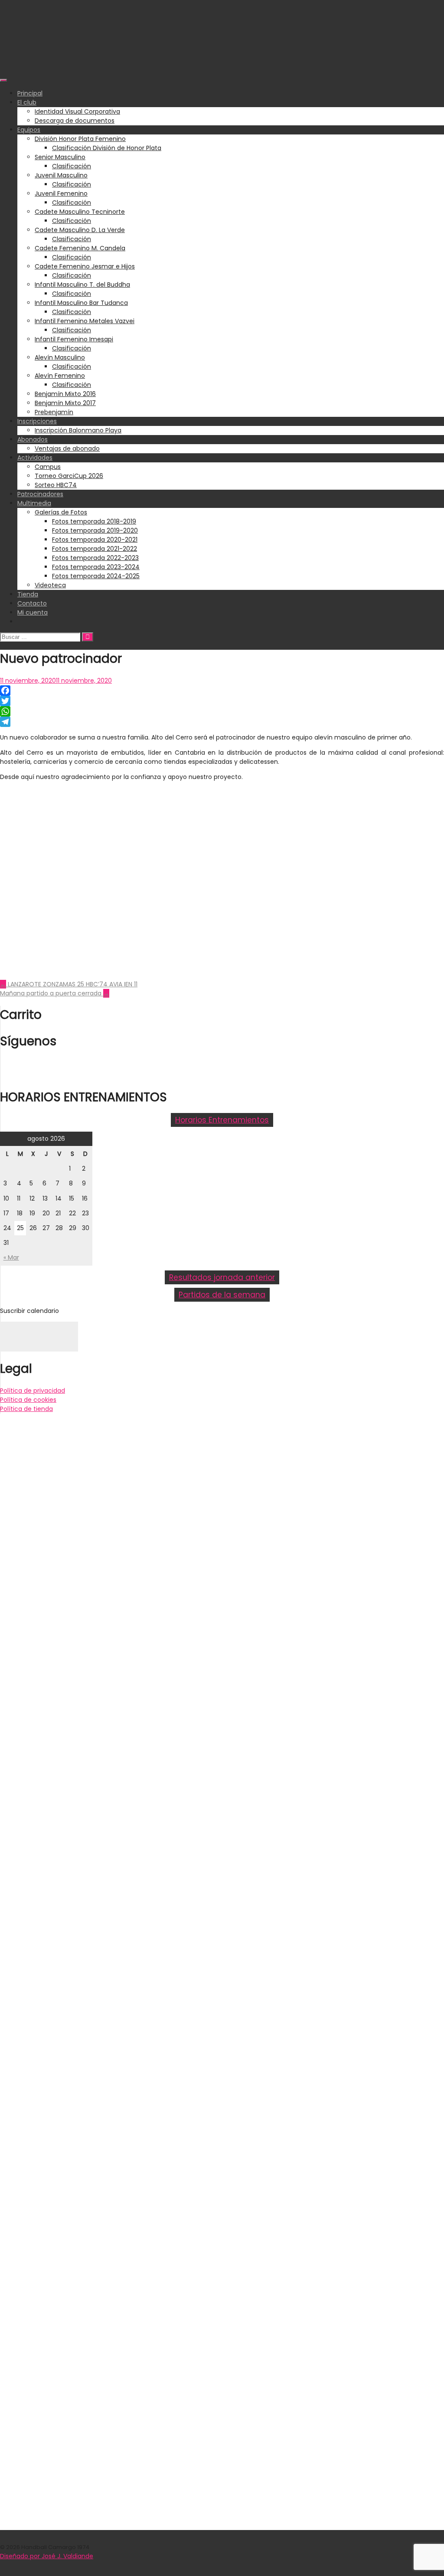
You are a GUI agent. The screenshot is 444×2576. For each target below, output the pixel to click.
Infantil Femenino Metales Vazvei (85, 321)
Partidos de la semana (222, 1295)
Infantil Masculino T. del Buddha (82, 285)
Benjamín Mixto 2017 (65, 403)
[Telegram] (222, 722)
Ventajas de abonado (67, 448)
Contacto (32, 603)
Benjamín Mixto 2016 (65, 394)
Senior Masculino (60, 157)
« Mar (11, 1257)
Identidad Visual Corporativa (77, 111)
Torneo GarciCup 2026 (69, 476)
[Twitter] (222, 701)
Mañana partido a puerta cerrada (55, 993)
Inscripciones (37, 421)
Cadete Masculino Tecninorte (80, 212)
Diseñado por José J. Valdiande (47, 2556)
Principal (30, 93)
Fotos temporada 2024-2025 (96, 576)
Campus (48, 467)
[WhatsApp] (222, 711)
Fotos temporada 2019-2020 (95, 530)
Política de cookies (28, 1400)
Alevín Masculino (60, 357)
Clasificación (72, 166)
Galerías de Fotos (61, 512)
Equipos (29, 130)
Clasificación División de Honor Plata (107, 148)
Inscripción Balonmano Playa (78, 430)
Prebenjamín (54, 412)
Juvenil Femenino (61, 193)
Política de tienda (26, 1409)
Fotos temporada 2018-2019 (94, 521)
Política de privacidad (33, 1391)
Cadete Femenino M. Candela (80, 248)
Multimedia (34, 503)
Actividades (35, 458)
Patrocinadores (40, 494)
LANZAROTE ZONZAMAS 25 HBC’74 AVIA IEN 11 (69, 984)
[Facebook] (222, 691)
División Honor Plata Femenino (80, 139)
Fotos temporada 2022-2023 (95, 558)
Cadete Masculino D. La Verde (80, 230)
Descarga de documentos (75, 121)
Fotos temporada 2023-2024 (96, 567)
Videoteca (50, 585)
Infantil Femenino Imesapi (74, 339)
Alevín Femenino (60, 376)
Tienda (28, 594)
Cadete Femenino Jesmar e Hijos (85, 266)
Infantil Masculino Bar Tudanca (81, 303)
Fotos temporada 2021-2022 (95, 549)
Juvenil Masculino (61, 175)
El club (27, 102)
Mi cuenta (33, 612)
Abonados (33, 439)
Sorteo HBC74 (56, 485)
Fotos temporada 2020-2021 (95, 540)
